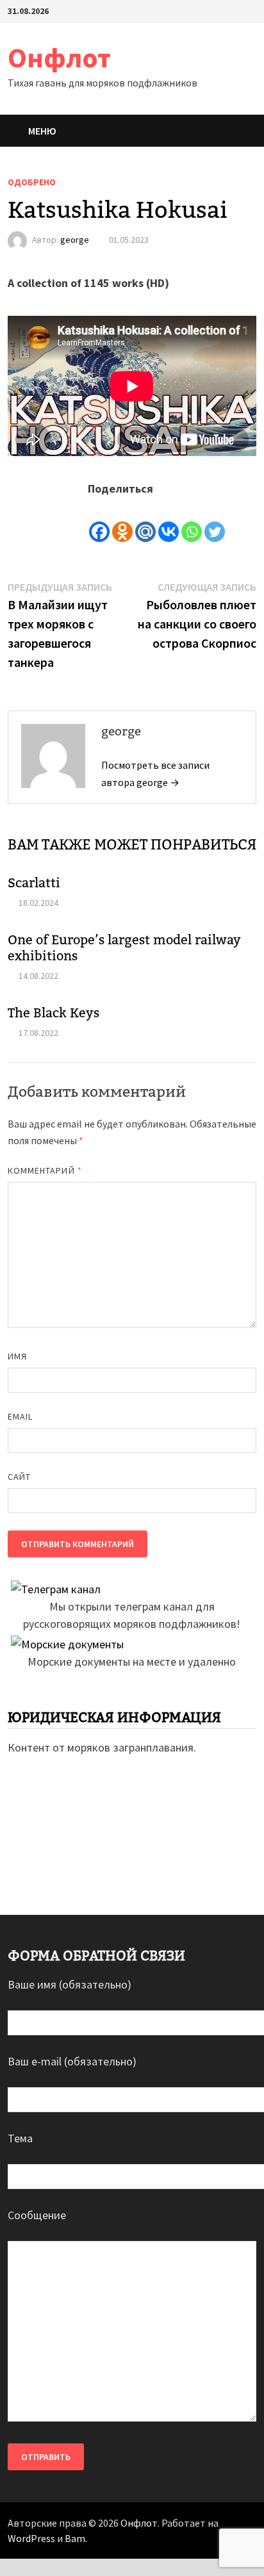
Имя (17, 1356)
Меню (42, 131)
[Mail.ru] (145, 521)
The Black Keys (54, 1013)
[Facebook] (99, 521)
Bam (75, 2538)
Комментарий (45, 1170)
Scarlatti (34, 883)
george (75, 240)
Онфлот (59, 57)
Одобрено (32, 182)
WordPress (31, 2538)
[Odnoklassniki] (122, 521)
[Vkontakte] (169, 521)
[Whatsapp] (192, 521)
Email (20, 1416)
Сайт (19, 1477)
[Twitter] (215, 521)
